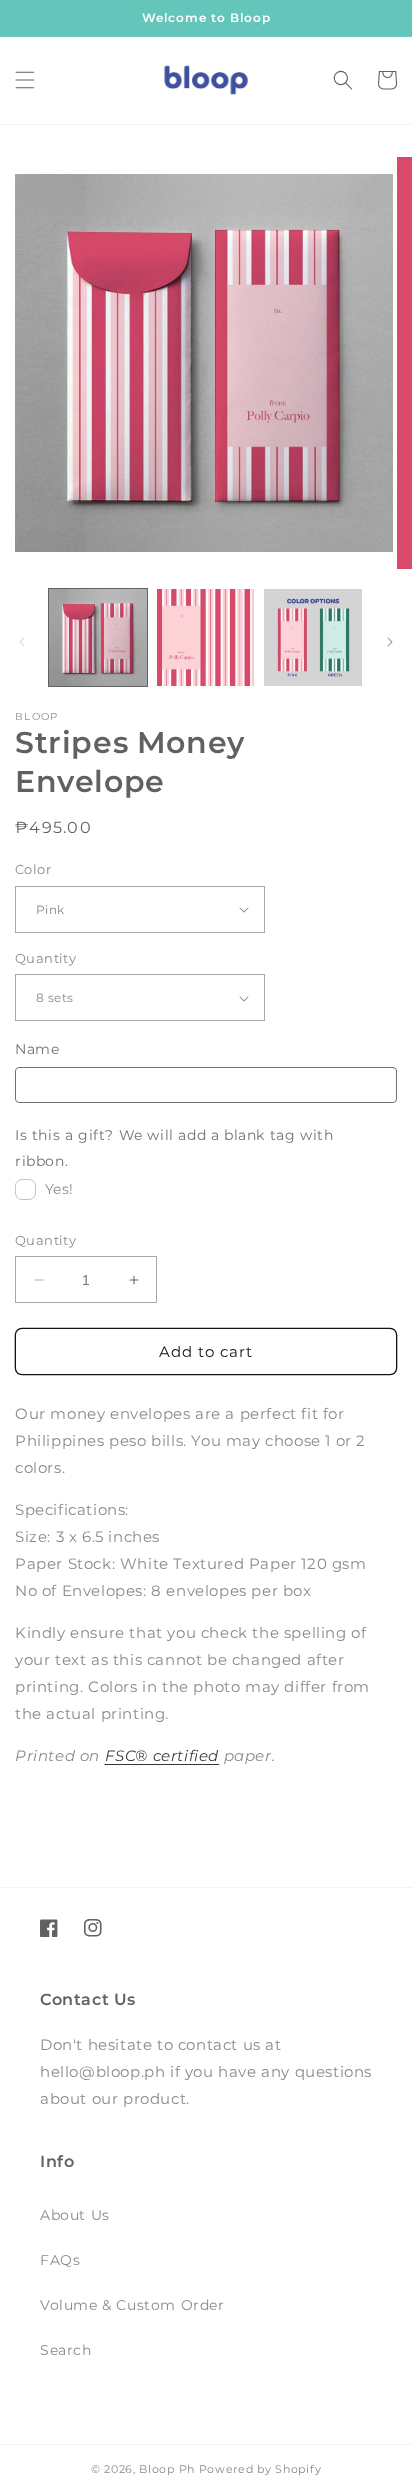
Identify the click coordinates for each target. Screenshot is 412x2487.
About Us (75, 2215)
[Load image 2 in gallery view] (206, 638)
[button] (25, 80)
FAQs (60, 2260)
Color (33, 869)
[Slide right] (390, 642)
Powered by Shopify (260, 2469)
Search (66, 2350)
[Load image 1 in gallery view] (98, 638)
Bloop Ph (167, 2469)
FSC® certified (162, 1755)
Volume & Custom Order (132, 2305)
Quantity (45, 958)
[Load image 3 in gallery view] (313, 638)
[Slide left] (22, 642)
